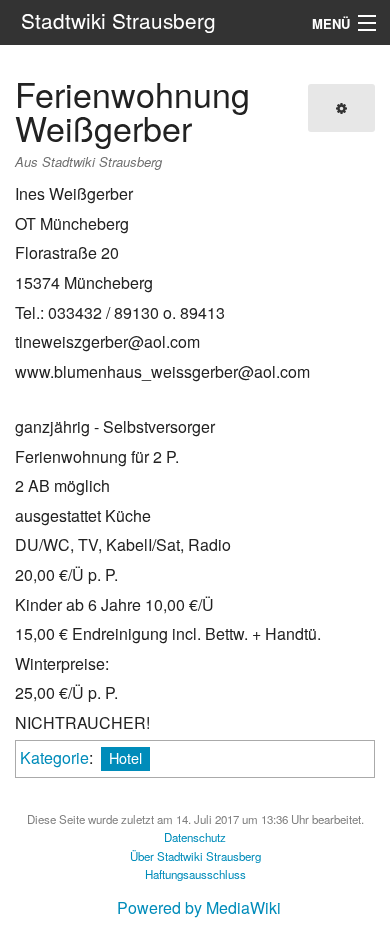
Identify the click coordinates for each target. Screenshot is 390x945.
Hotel (125, 757)
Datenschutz (195, 837)
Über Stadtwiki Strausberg (195, 856)
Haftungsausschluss (195, 874)
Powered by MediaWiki (199, 907)
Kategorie (54, 757)
